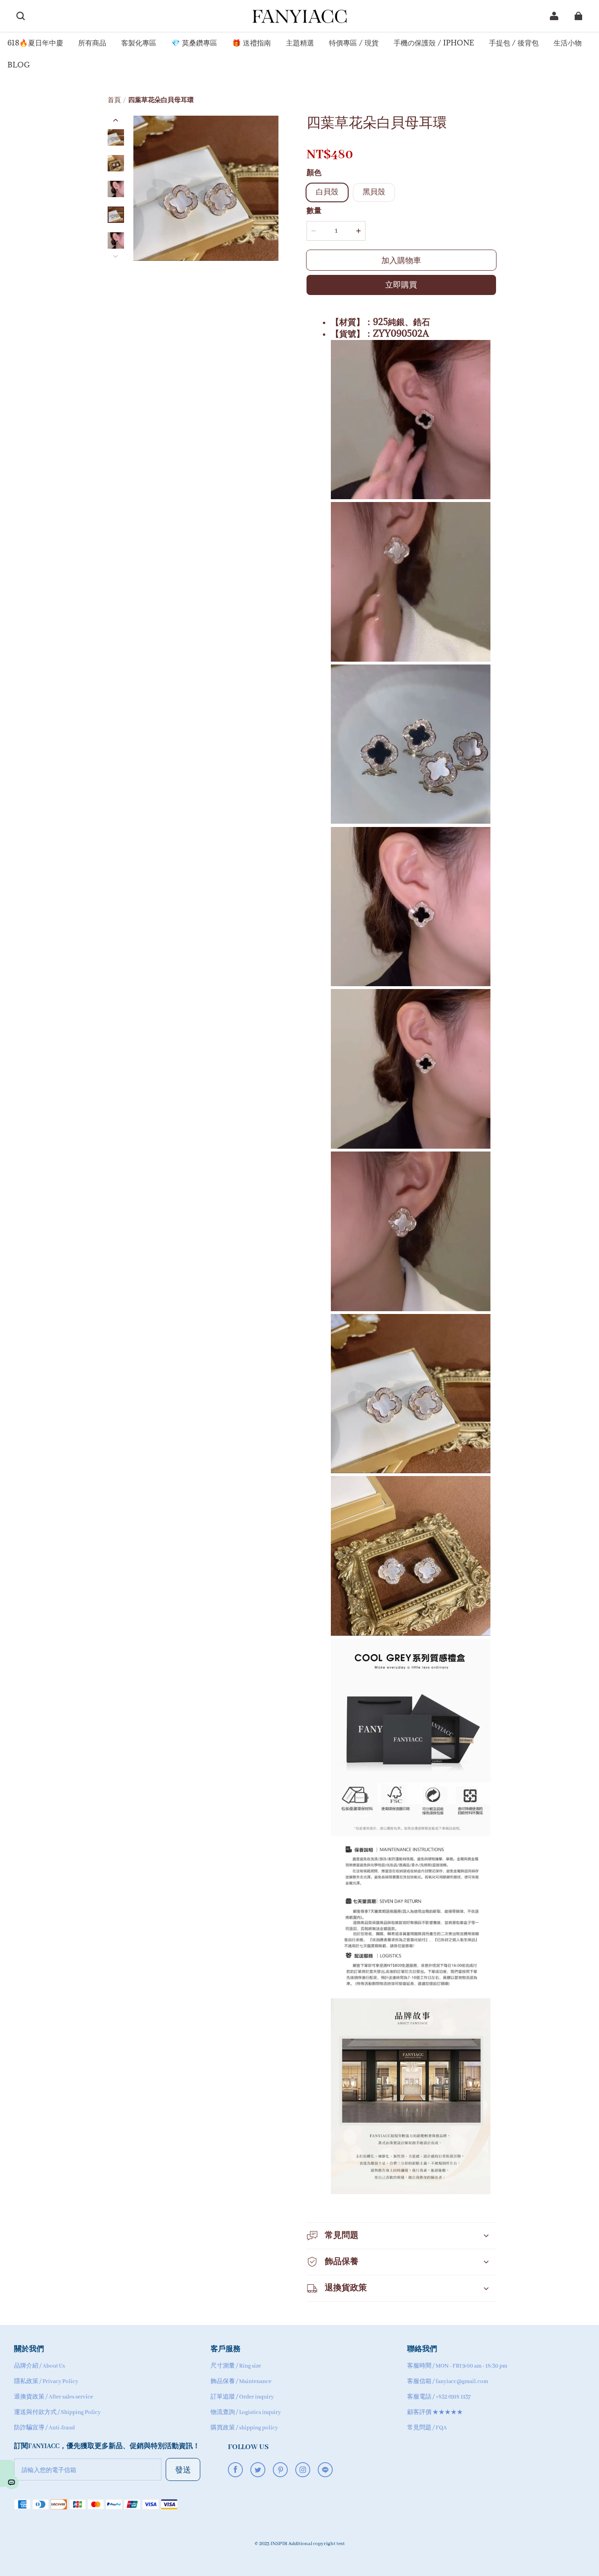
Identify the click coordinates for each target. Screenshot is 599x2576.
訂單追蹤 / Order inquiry (242, 2397)
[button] (21, 16)
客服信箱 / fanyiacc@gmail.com (448, 2381)
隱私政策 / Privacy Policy (46, 2381)
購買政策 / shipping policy (244, 2428)
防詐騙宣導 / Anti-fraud (44, 2428)
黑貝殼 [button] (374, 192)
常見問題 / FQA (427, 2428)
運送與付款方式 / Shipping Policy (57, 2412)
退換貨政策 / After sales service (54, 2397)
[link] (35, 43)
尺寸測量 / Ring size (236, 2366)
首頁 (114, 100)
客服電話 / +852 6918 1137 (439, 2397)
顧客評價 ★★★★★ (435, 2412)
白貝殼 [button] (327, 192)
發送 (183, 2469)
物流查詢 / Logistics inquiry (246, 2412)
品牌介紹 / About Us (40, 2366)
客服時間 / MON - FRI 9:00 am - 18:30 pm (457, 2366)
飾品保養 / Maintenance (241, 2381)
